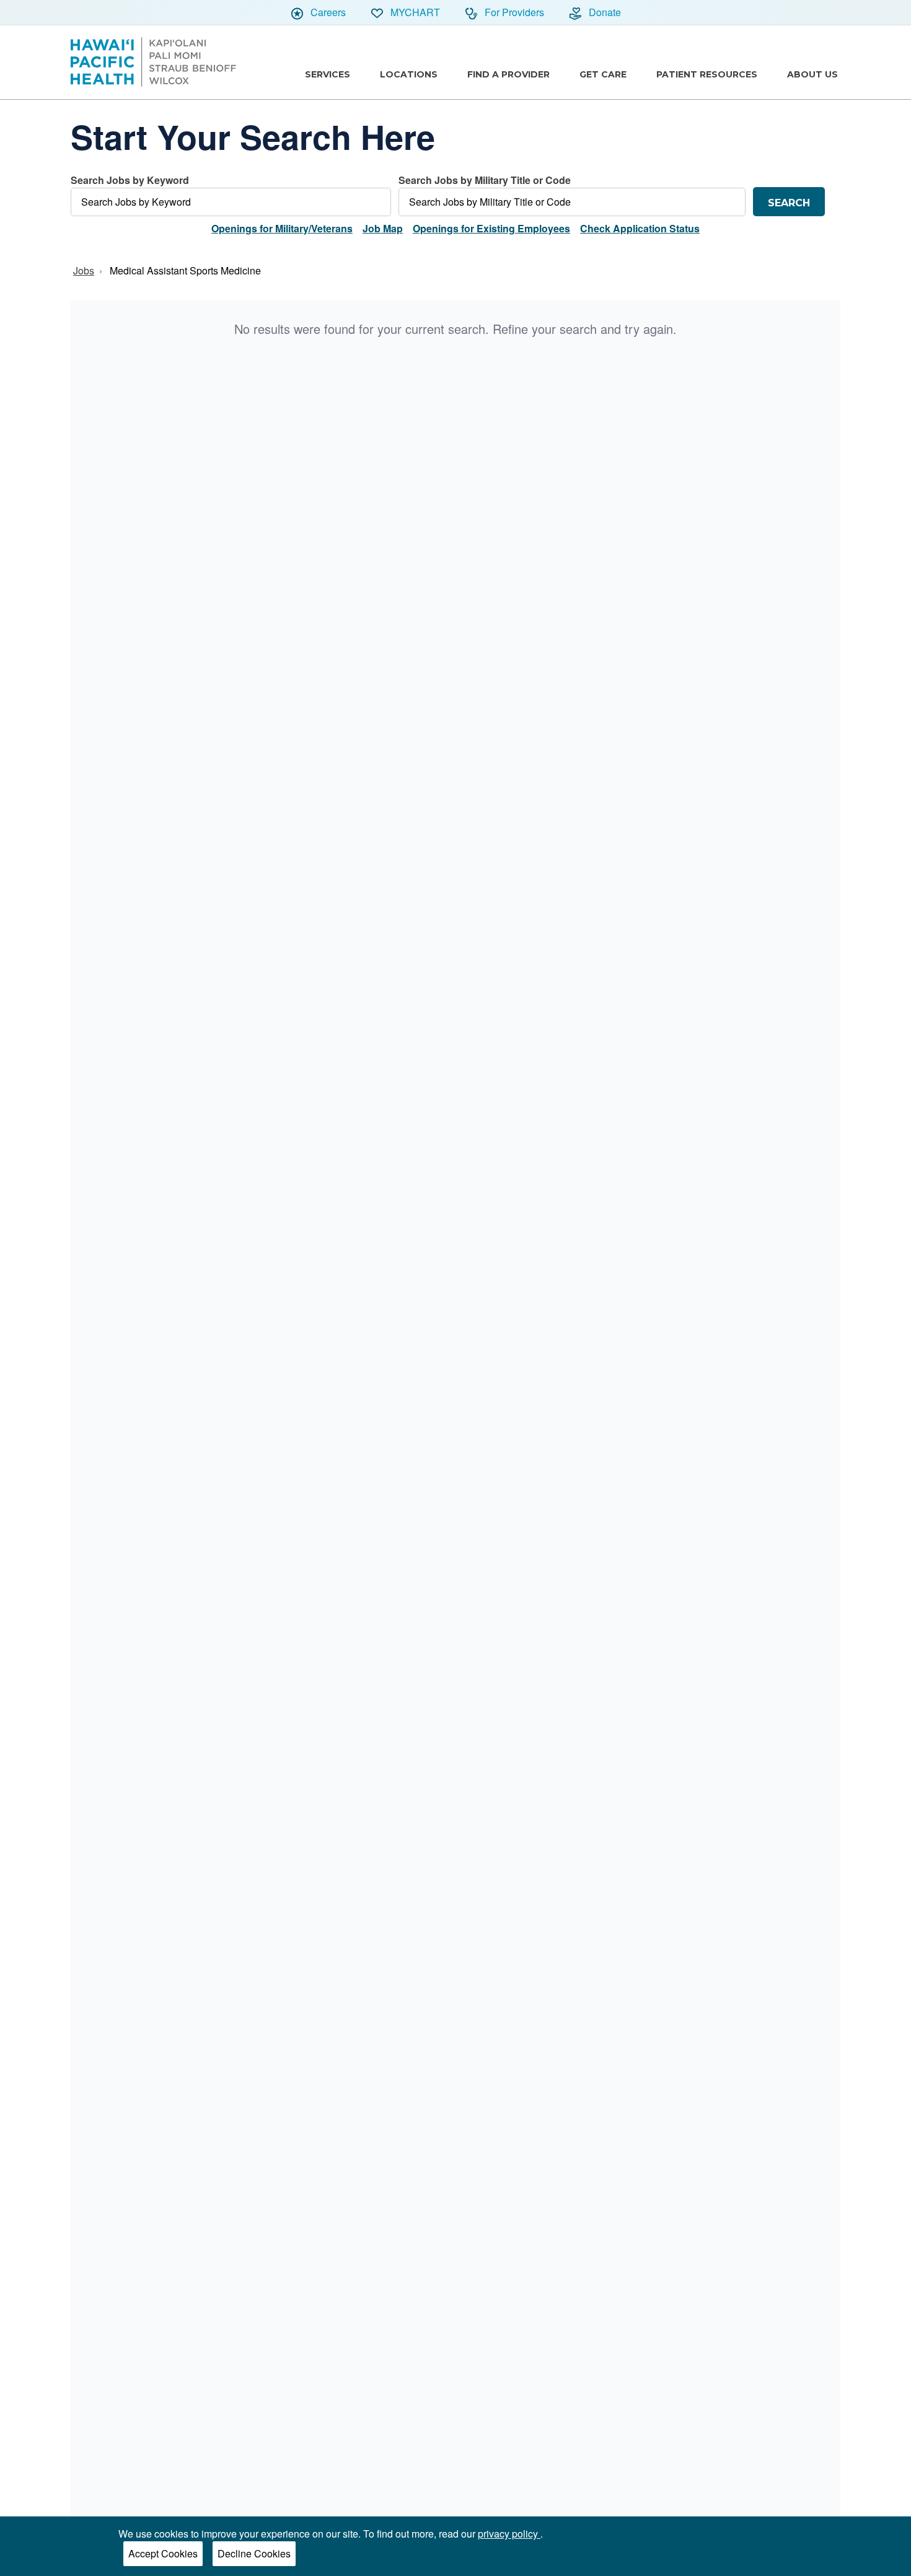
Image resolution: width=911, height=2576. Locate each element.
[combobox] (231, 195)
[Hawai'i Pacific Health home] (153, 62)
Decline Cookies (254, 2553)
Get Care (603, 74)
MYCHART (414, 12)
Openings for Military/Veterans (282, 228)
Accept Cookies (163, 2553)
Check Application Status (640, 228)
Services (328, 74)
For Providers (513, 12)
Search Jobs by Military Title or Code (485, 180)
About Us (812, 74)
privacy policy (509, 2534)
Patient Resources (707, 74)
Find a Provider (508, 74)
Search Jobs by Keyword (130, 180)
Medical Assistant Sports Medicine (185, 270)
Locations (409, 74)
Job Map (383, 228)
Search (789, 203)
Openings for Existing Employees (491, 228)
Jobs (84, 270)
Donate (604, 12)
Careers (327, 12)
